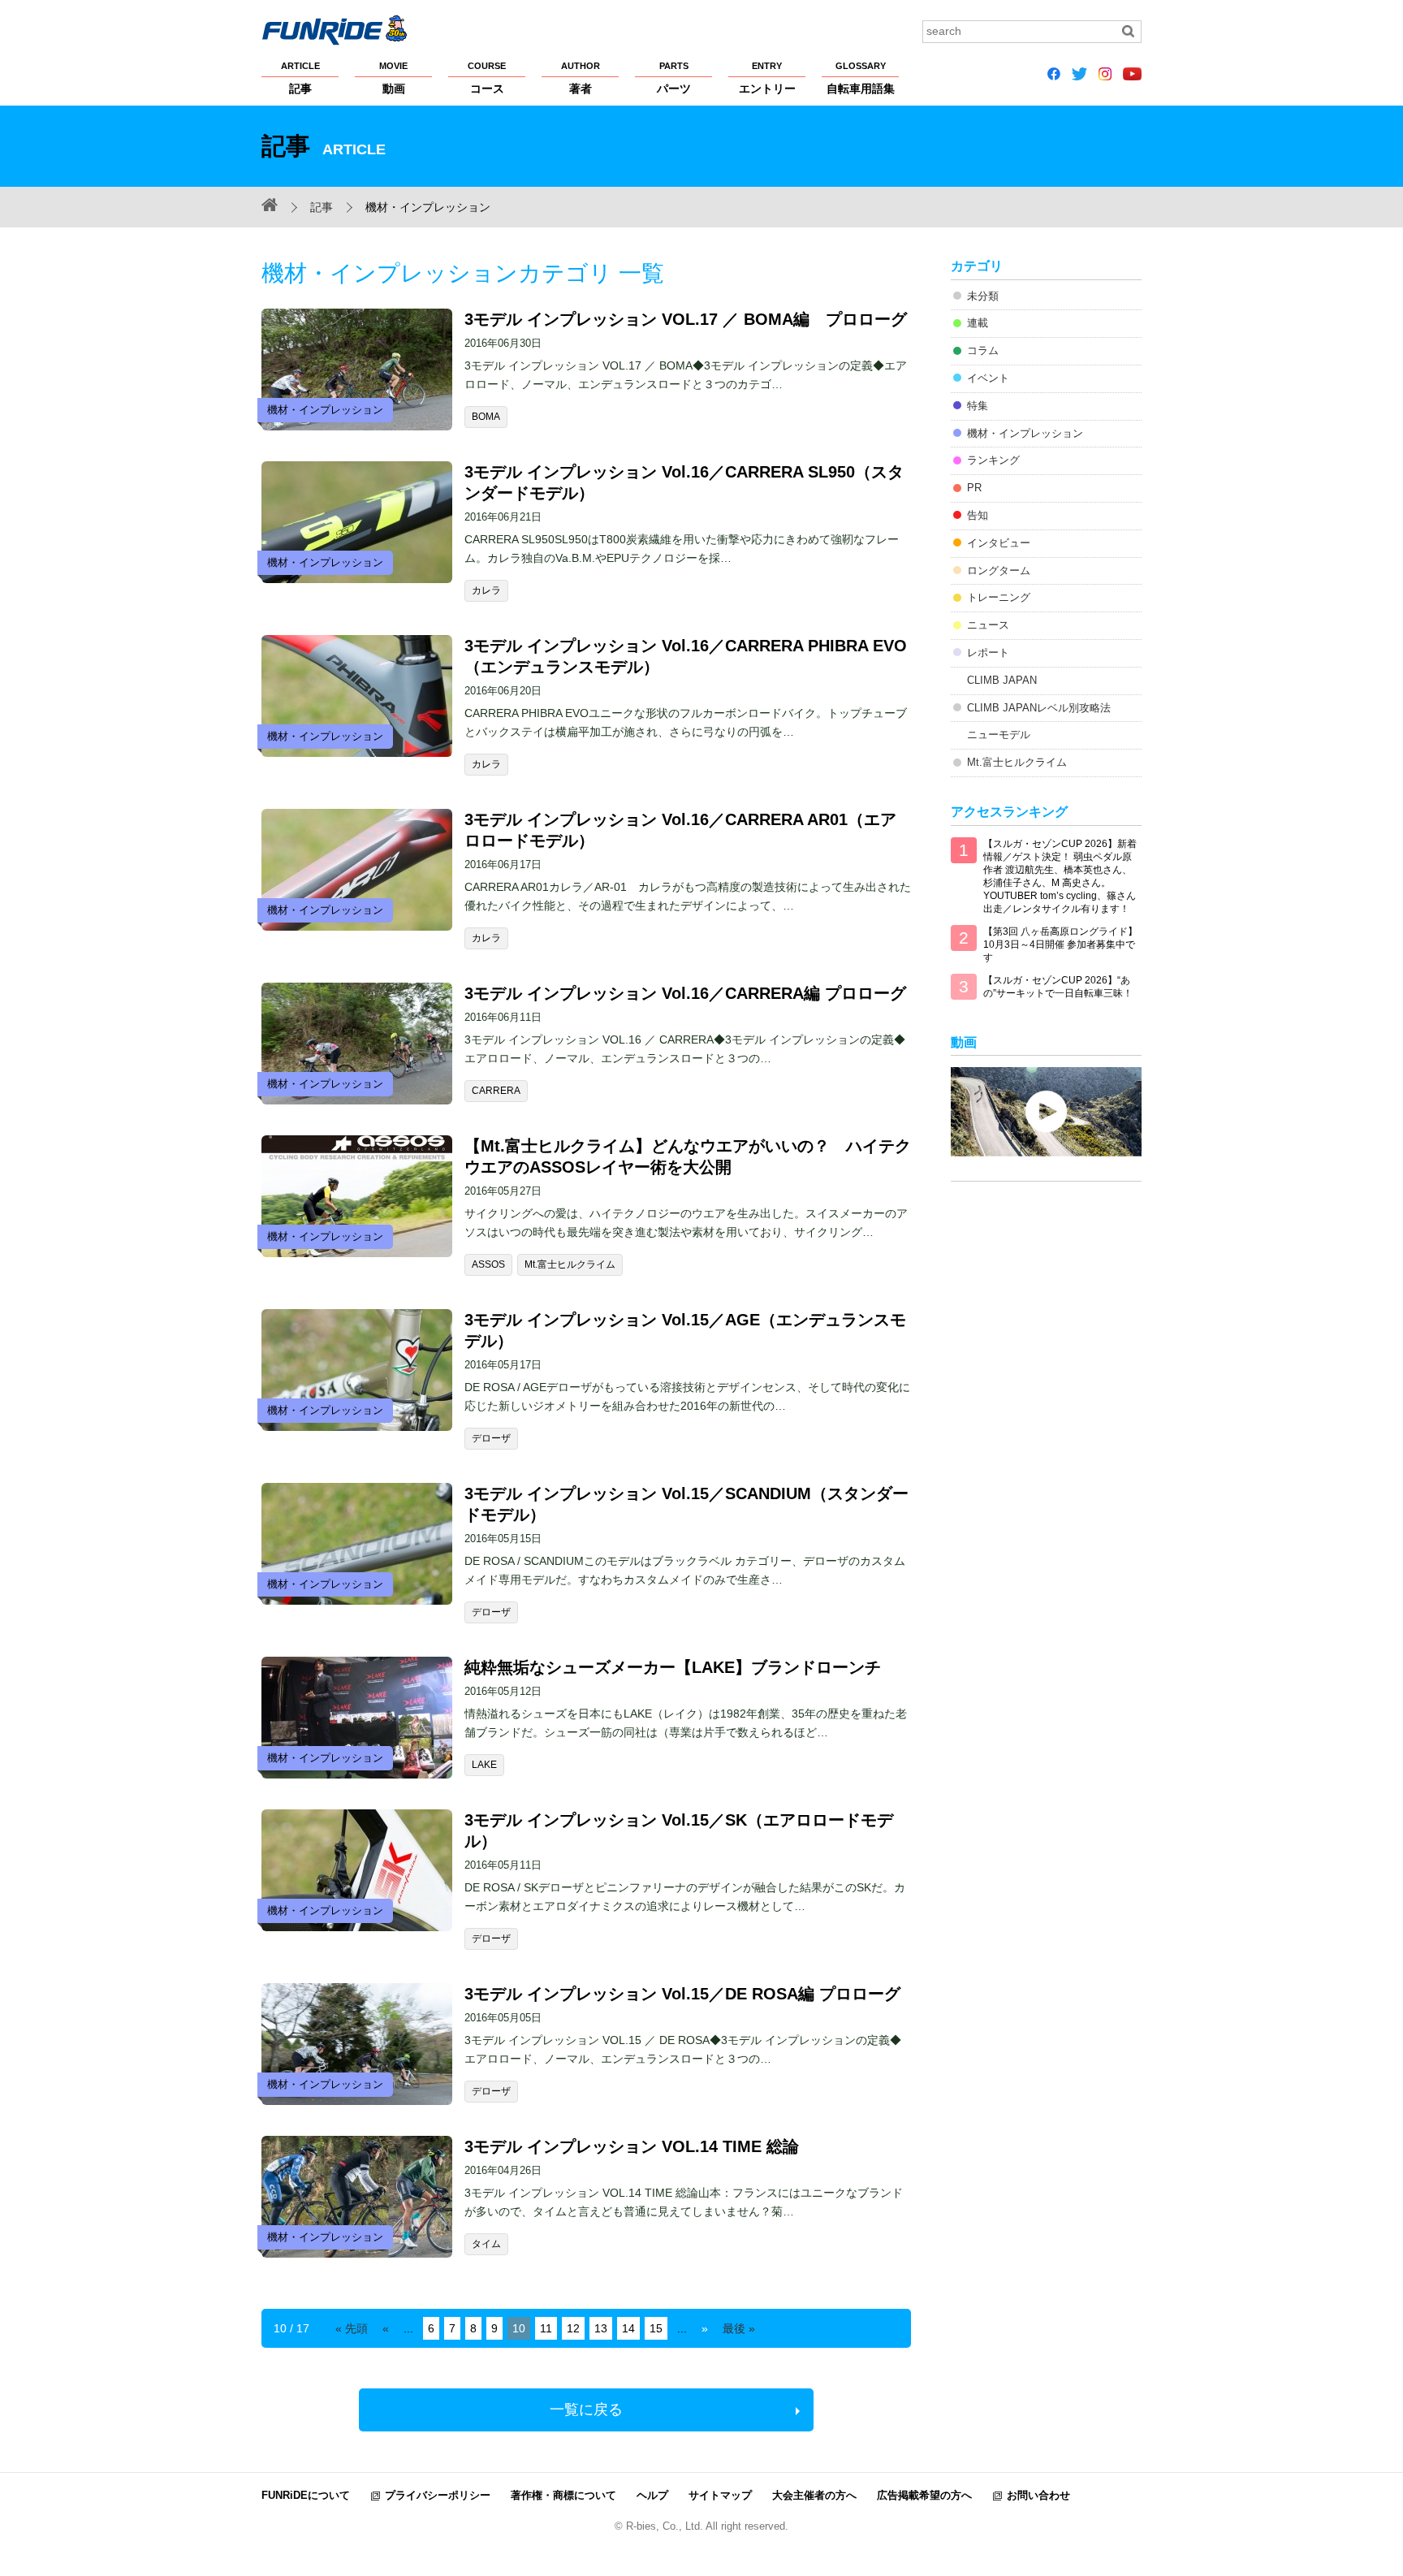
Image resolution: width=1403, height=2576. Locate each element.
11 (546, 2328)
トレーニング (999, 597)
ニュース (988, 625)
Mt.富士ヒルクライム (1017, 762)
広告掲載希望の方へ (924, 2495)
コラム (983, 350)
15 (656, 2328)
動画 (393, 78)
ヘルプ (652, 2495)
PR (974, 488)
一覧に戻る (586, 2410)
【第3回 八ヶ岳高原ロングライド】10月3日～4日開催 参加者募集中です (1060, 944)
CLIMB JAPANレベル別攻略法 (1039, 708)
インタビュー (999, 543)
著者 (581, 78)
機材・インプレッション (1025, 433)
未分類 (983, 296)
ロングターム (999, 571)
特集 (978, 406)
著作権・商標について (563, 2495)
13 (601, 2328)
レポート (988, 653)
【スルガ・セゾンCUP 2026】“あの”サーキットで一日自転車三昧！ (1058, 987)
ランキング (993, 460)
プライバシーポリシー (438, 2495)
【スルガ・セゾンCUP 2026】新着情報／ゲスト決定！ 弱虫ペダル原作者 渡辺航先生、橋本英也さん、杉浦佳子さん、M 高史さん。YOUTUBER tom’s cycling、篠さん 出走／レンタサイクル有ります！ (1060, 876)
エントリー (767, 78)
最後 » (739, 2328)
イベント (988, 378)
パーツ (674, 78)
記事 (300, 78)
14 (628, 2328)
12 (573, 2328)
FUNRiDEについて (306, 2495)
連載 (978, 323)
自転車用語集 (861, 78)
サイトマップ (720, 2495)
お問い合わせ (1038, 2495)
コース (487, 78)
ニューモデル (999, 735)
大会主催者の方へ (814, 2495)
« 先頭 (352, 2328)
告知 (978, 515)
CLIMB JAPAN (1002, 680)
